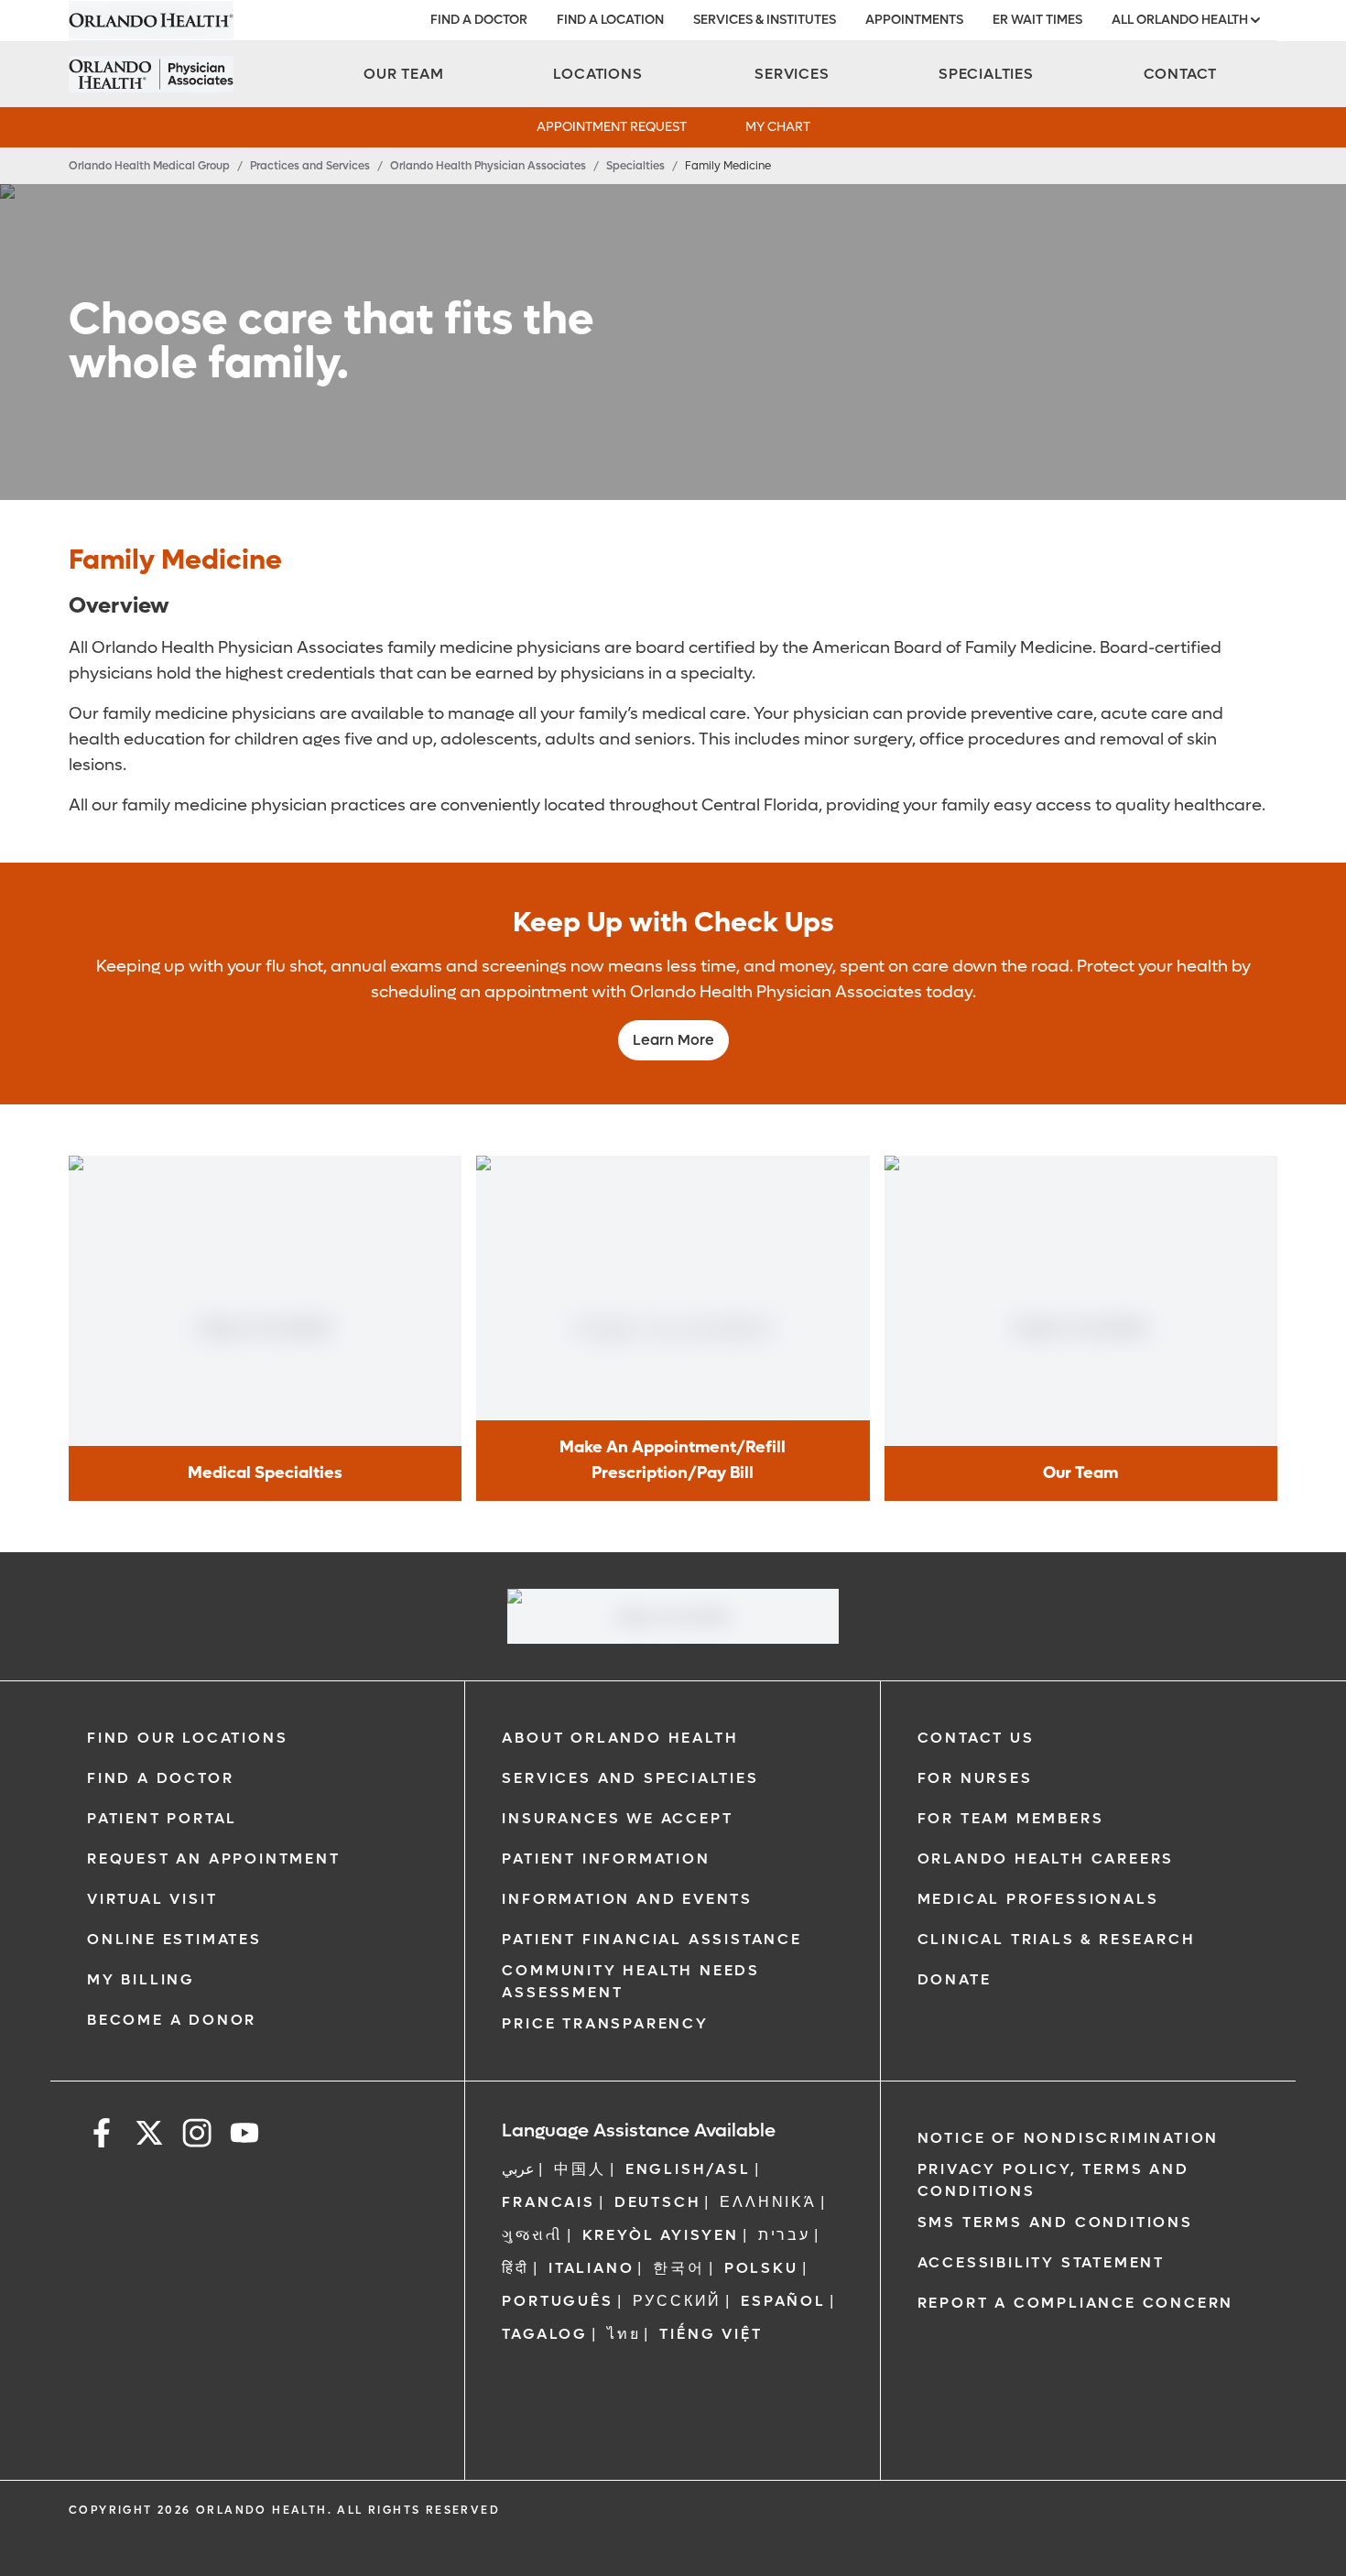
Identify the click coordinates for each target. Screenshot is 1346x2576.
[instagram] (197, 2136)
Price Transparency (605, 2023)
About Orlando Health (620, 1738)
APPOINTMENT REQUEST (612, 127)
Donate (955, 1979)
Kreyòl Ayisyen (661, 2235)
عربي (518, 2169)
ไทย (624, 2334)
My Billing (141, 1979)
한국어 (678, 2268)
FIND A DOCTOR (479, 20)
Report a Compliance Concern (1076, 2303)
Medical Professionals (1038, 1899)
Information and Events (627, 1899)
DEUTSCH (658, 2202)
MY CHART (778, 127)
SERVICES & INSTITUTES (765, 20)
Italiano (591, 2268)
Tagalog (545, 2334)
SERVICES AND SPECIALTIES (630, 1778)
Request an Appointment (214, 1859)
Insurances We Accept (617, 1818)
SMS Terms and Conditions (1055, 2222)
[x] (149, 2136)
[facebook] (102, 2136)
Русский (678, 2301)
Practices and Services (310, 166)
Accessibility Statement (1041, 2262)
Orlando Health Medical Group (149, 166)
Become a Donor (172, 2020)
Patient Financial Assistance (651, 1939)
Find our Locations (187, 1738)
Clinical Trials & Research (1057, 1939)
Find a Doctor (160, 1778)
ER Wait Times (1037, 20)
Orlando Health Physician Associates (488, 166)
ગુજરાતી (532, 2235)
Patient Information (606, 1859)
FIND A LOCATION (610, 20)
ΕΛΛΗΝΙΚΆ (768, 2202)
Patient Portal (162, 1818)
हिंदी (516, 2268)
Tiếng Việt (711, 2334)
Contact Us (976, 1738)
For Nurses (975, 1778)
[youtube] (244, 2136)
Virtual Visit (152, 1899)
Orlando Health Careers (1046, 1859)
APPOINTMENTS (914, 20)
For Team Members (1011, 1818)
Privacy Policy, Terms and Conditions (1053, 2180)
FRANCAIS (548, 2202)
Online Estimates (174, 1939)
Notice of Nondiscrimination (1069, 2138)
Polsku (761, 2268)
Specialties (635, 166)
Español (783, 2301)
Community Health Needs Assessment (631, 1981)
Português (557, 2301)
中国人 (580, 2169)
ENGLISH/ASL (688, 2169)
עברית (784, 2235)
